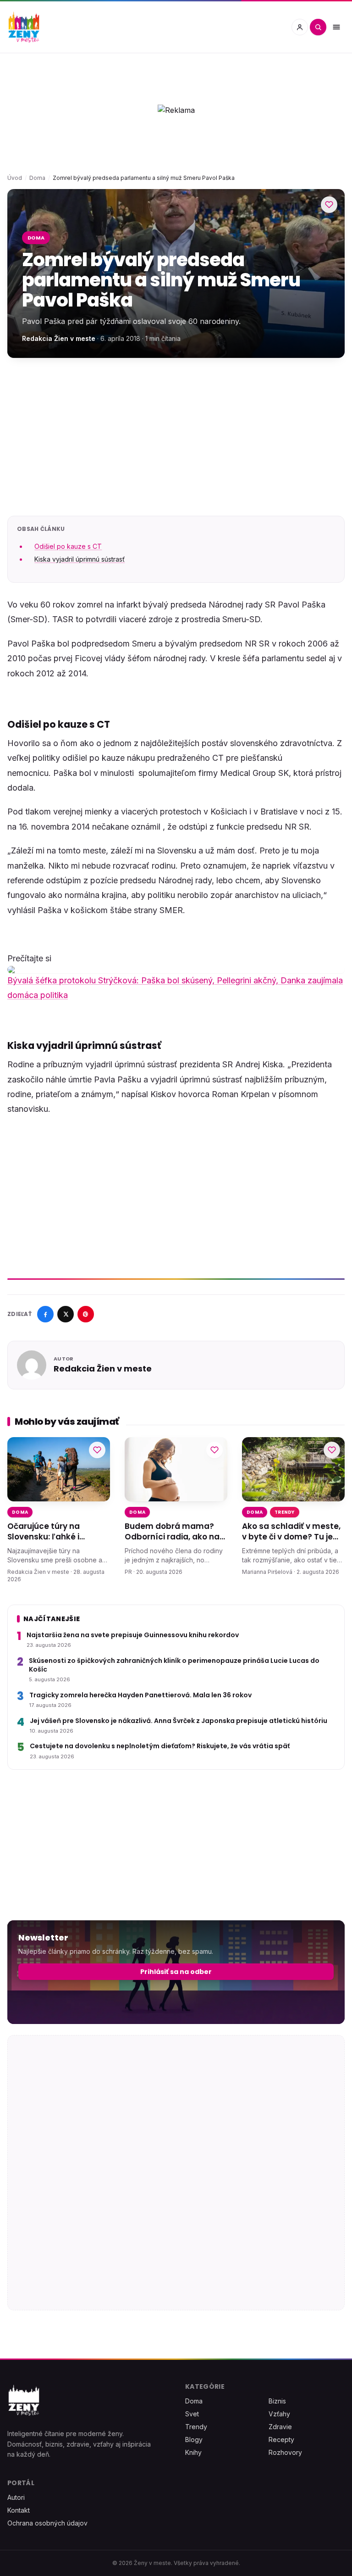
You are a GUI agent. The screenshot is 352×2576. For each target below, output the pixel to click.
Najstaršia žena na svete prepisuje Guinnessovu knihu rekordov (133, 1635)
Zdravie (280, 2427)
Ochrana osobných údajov (47, 2523)
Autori (16, 2497)
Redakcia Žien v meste (59, 338)
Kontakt (19, 2510)
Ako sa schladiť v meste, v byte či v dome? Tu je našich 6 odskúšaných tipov (291, 1532)
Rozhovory (285, 2452)
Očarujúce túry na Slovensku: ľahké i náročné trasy (44, 1532)
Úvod (15, 178)
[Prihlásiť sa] (300, 27)
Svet (192, 2414)
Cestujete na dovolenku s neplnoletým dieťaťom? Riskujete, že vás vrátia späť (160, 1747)
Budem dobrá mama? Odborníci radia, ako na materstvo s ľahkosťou (172, 1532)
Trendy (285, 1512)
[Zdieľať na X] (66, 1314)
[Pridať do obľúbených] (329, 205)
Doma (37, 178)
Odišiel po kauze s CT (68, 546)
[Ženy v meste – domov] (24, 27)
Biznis (277, 2401)
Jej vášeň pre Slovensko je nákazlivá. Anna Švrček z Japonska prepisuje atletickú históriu (179, 1721)
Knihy (193, 2452)
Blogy (194, 2439)
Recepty (281, 2439)
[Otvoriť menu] (336, 27)
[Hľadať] (318, 27)
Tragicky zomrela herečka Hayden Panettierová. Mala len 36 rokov (140, 1695)
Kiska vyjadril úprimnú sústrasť (80, 559)
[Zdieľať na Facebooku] (45, 1314)
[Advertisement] (176, 437)
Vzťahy (279, 2414)
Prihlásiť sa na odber (176, 1972)
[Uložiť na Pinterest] (86, 1314)
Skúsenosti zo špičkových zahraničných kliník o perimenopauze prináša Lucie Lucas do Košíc (174, 1665)
